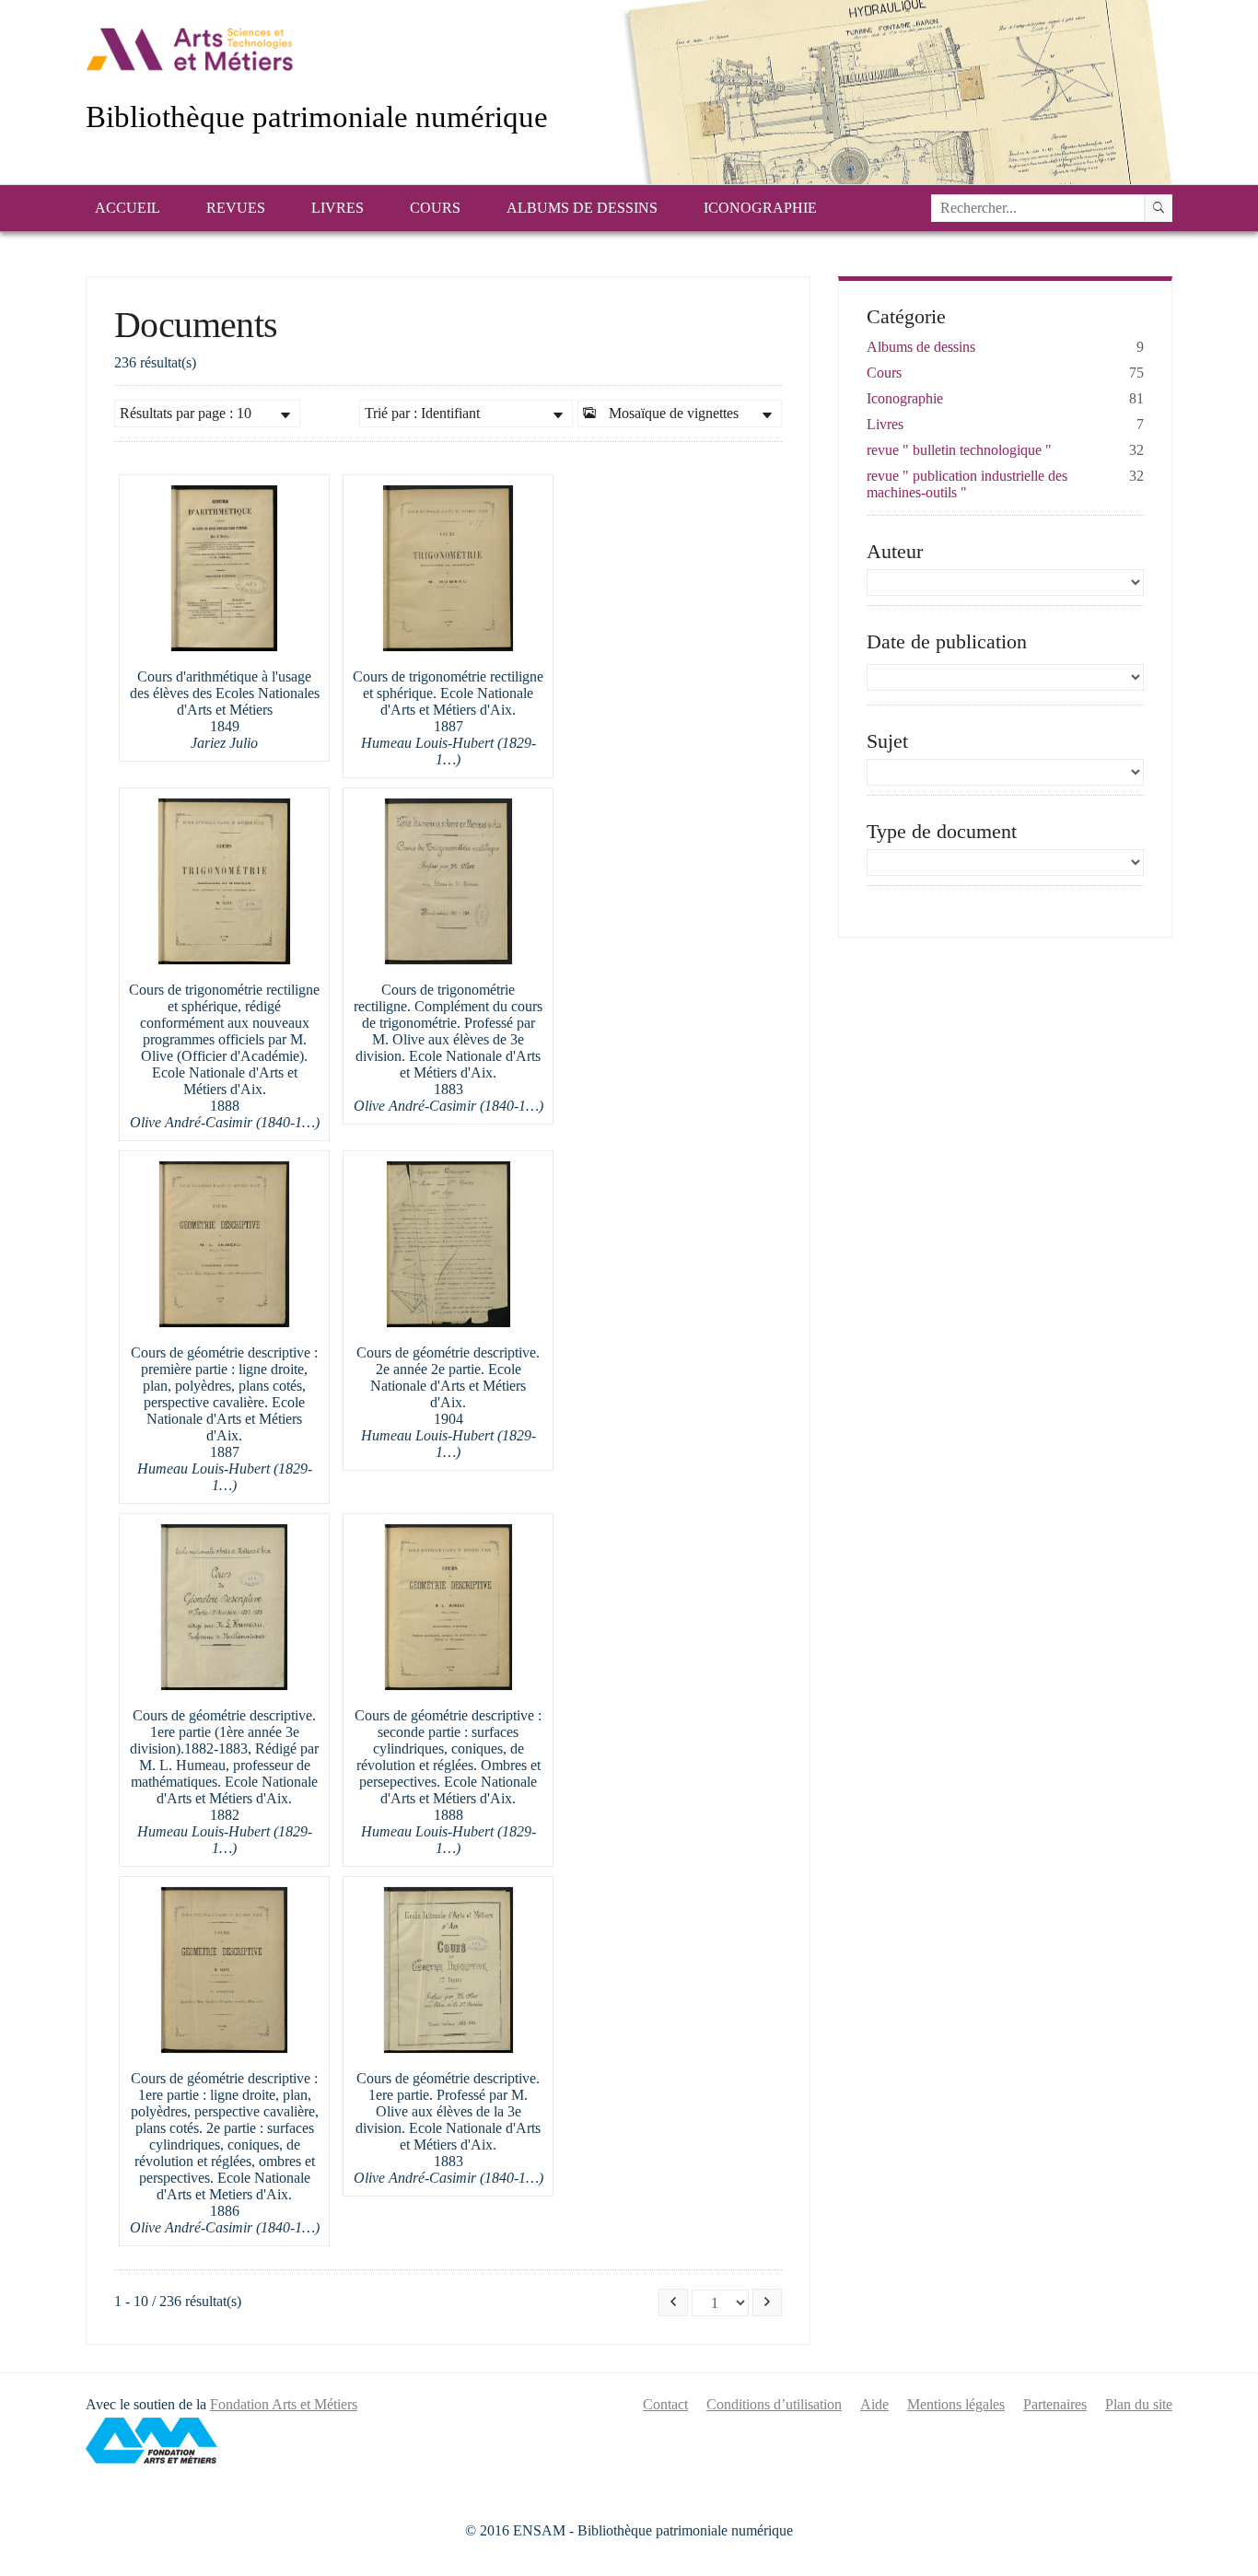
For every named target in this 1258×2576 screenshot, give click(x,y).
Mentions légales (956, 2404)
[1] (1159, 208)
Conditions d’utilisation (774, 2404)
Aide (874, 2404)
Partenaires (1055, 2404)
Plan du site (1139, 2404)
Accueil (128, 208)
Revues (236, 208)
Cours (435, 208)
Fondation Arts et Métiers (284, 2404)
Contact (665, 2404)
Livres (338, 208)
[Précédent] (673, 2302)
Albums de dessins (582, 208)
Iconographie (760, 208)
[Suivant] (767, 2302)
